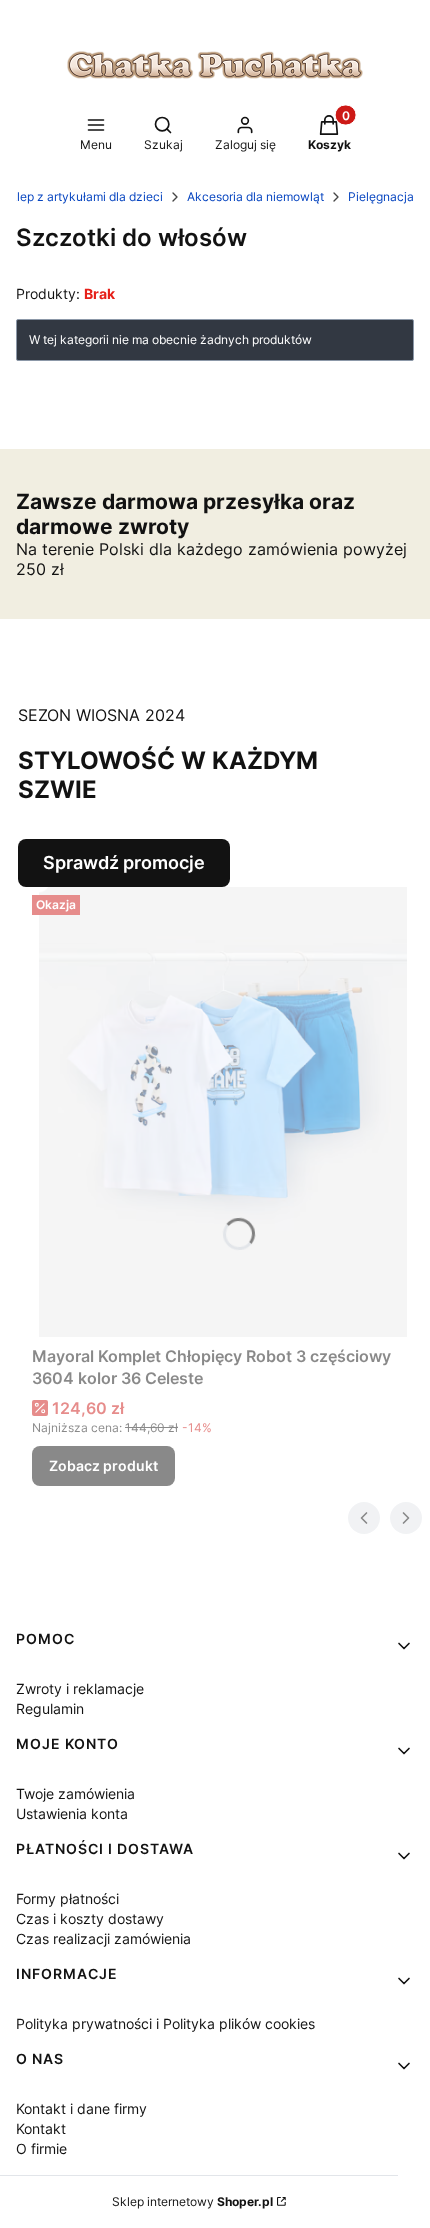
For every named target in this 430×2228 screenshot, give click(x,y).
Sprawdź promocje (124, 862)
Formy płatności (67, 1898)
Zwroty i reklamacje (80, 1688)
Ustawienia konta (72, 1813)
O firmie (41, 2148)
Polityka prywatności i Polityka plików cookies (165, 2023)
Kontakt (41, 2128)
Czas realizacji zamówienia (103, 1938)
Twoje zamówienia (75, 1793)
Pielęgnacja (381, 196)
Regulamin (50, 1708)
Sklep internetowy (192, 2201)
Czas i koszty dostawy (90, 1918)
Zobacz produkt (103, 1465)
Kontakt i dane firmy (81, 2108)
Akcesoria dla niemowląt (255, 196)
